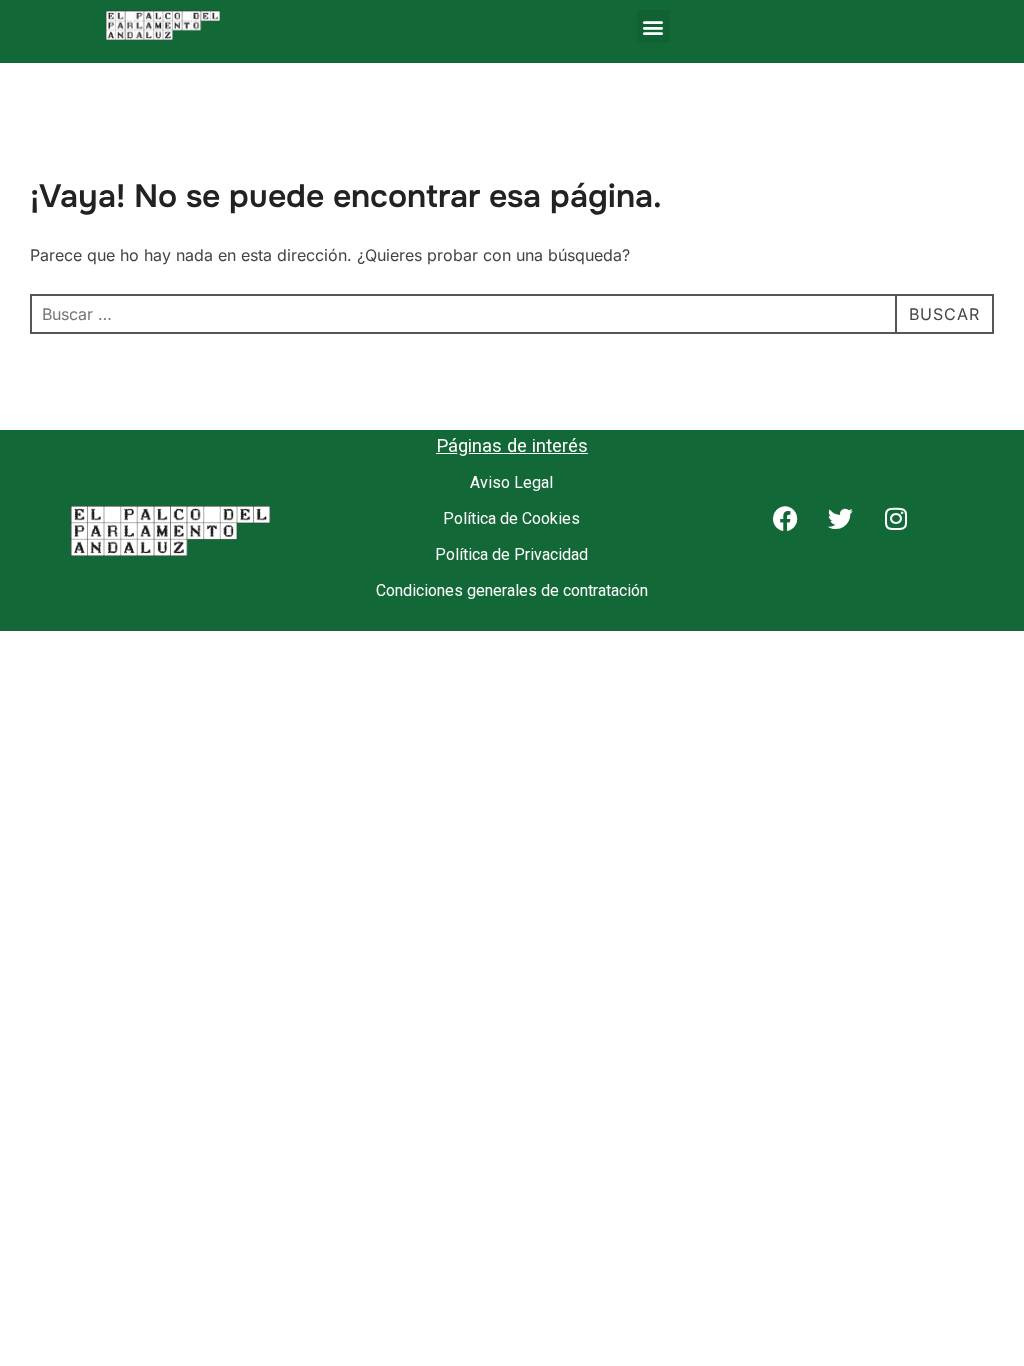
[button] (653, 26)
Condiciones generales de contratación (512, 590)
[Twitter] (853, 531)
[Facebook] (798, 531)
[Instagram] (908, 531)
